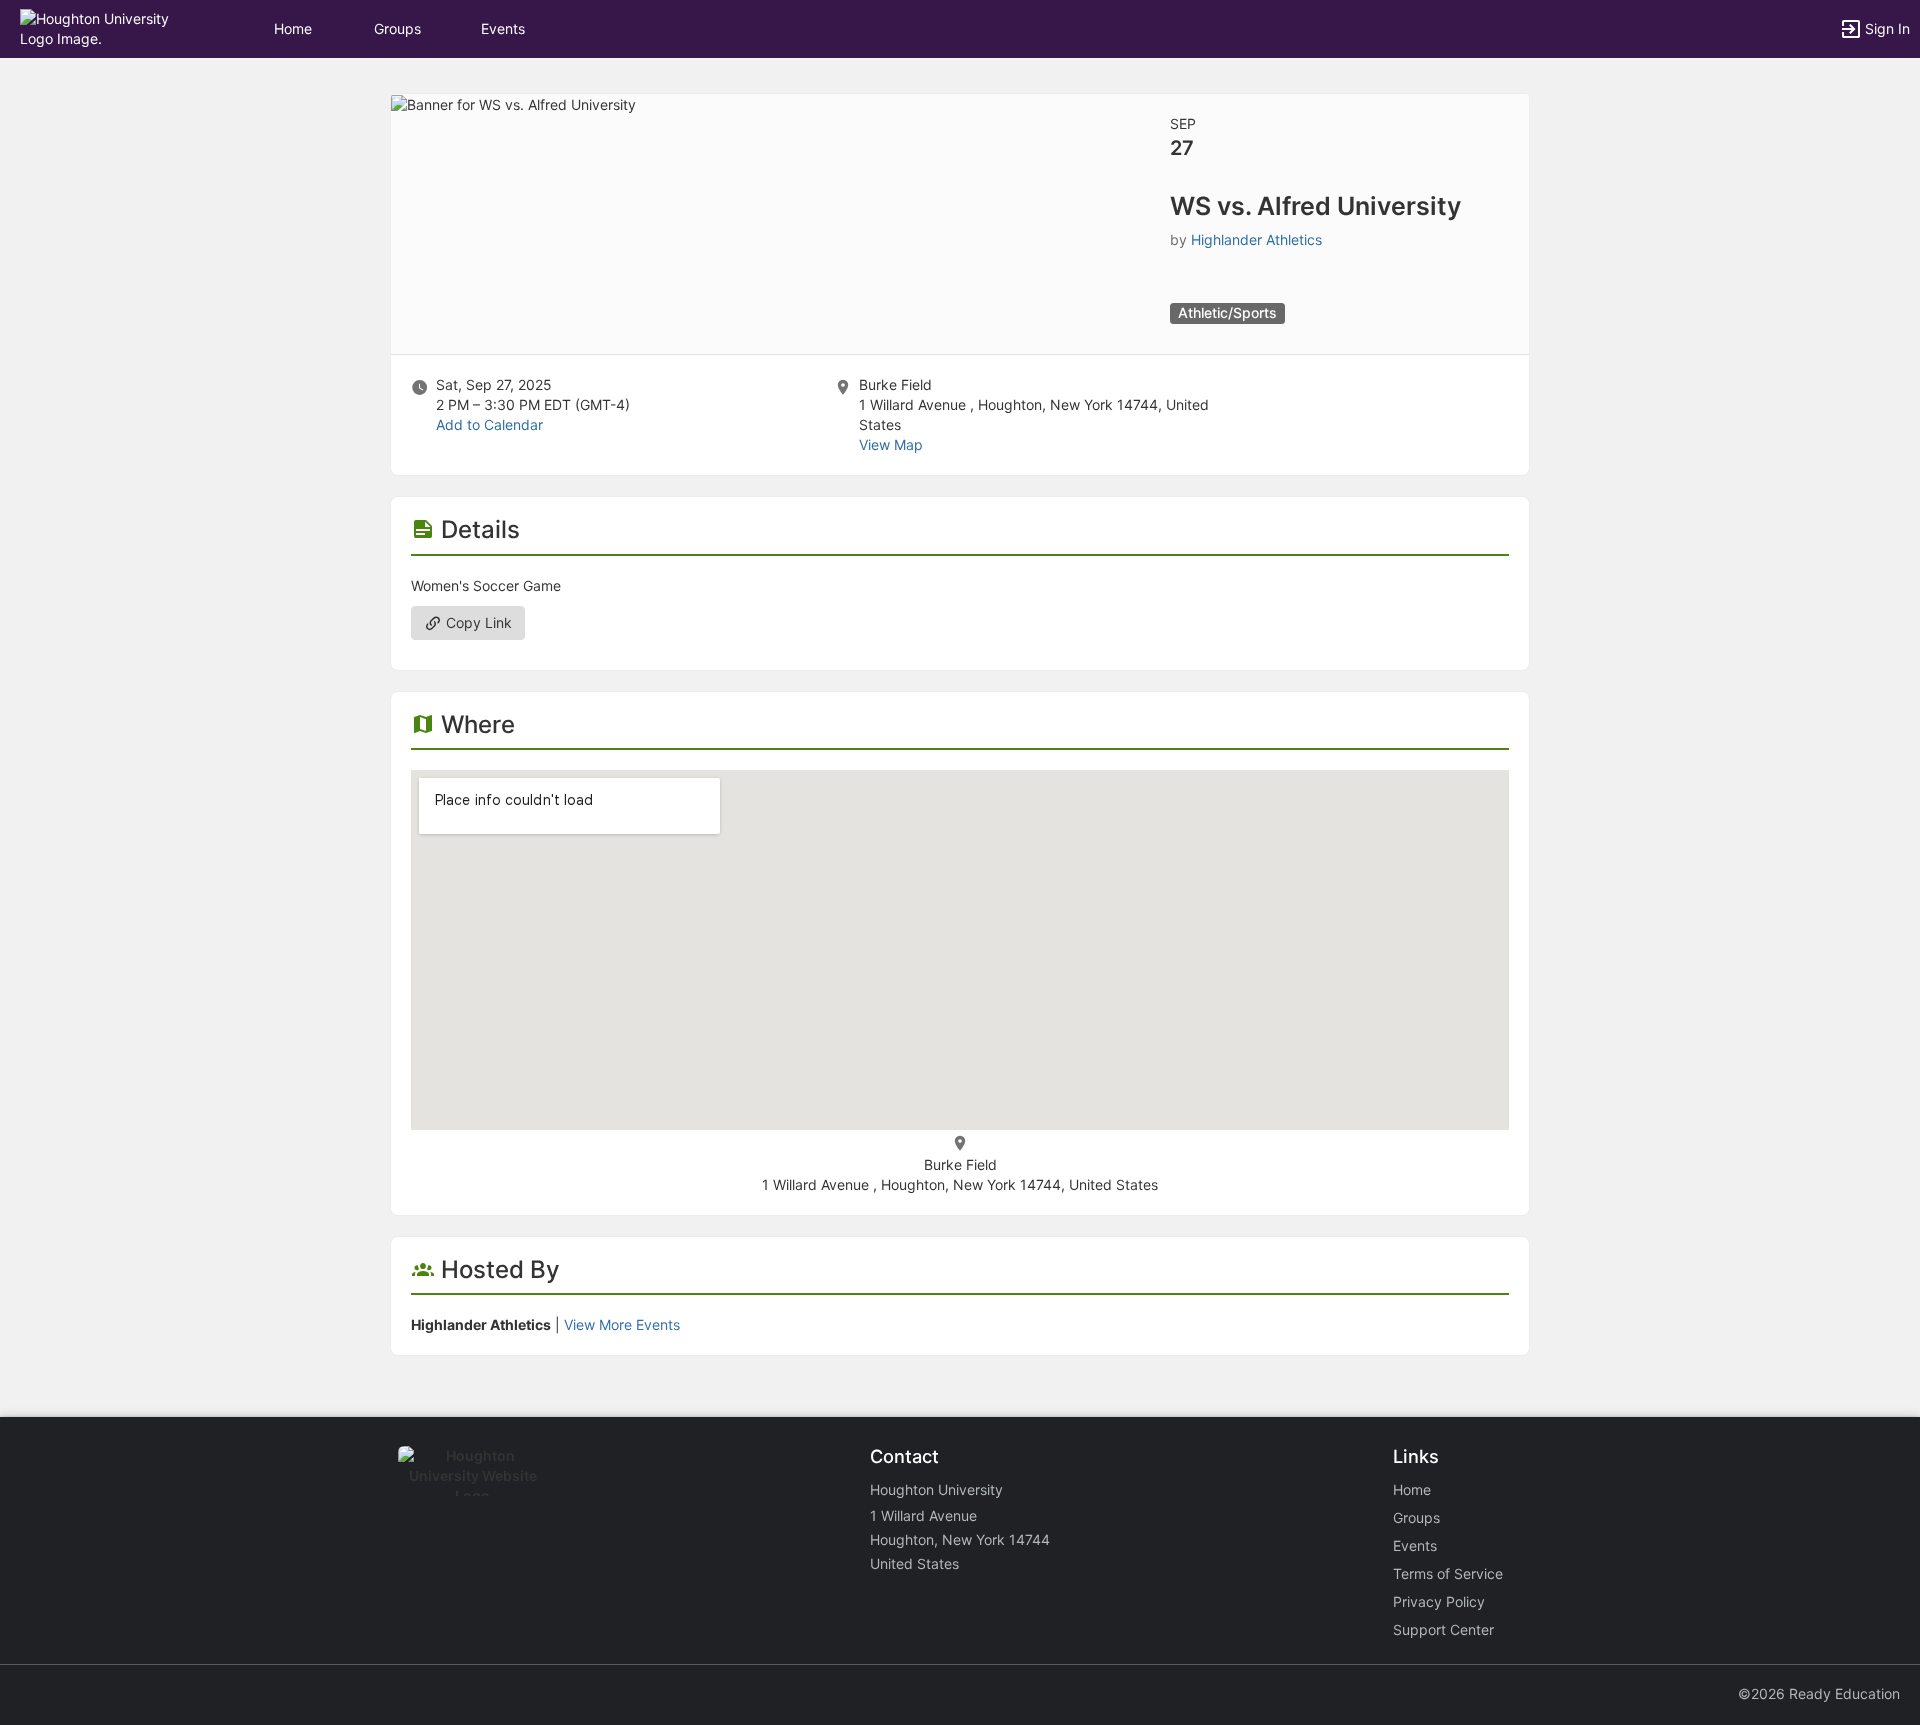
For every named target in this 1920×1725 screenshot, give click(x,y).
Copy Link (477, 622)
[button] (102, 27)
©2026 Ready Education (1819, 1693)
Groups (397, 28)
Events (503, 28)
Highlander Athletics (1256, 239)
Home (1412, 1489)
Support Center (1443, 1629)
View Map (891, 444)
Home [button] (293, 28)
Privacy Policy (1439, 1601)
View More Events (622, 1324)
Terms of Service (1448, 1573)
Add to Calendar (489, 424)
